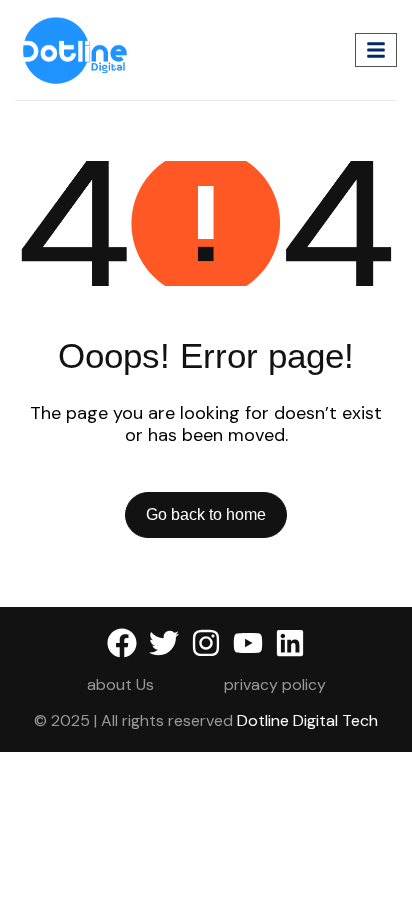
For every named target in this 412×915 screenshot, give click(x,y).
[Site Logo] (76, 49)
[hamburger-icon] (376, 50)
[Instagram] (206, 643)
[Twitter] (164, 643)
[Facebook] (122, 643)
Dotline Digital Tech (307, 720)
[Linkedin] (290, 643)
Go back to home (206, 514)
